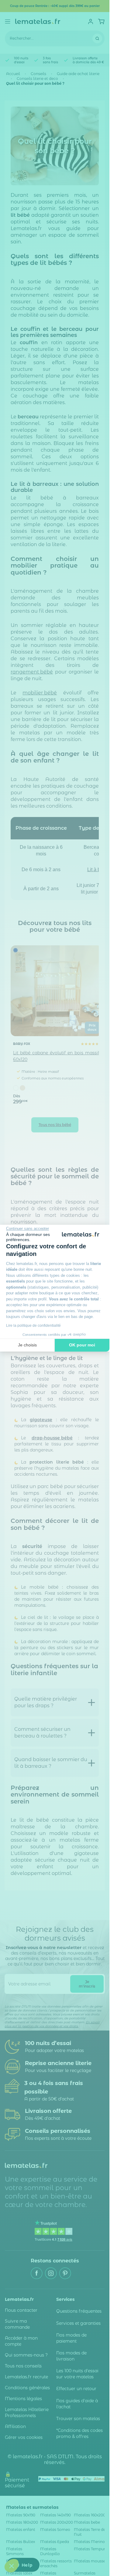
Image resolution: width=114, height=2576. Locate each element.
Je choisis (27, 1345)
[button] (12, 2566)
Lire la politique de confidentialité (33, 1326)
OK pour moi (82, 1345)
